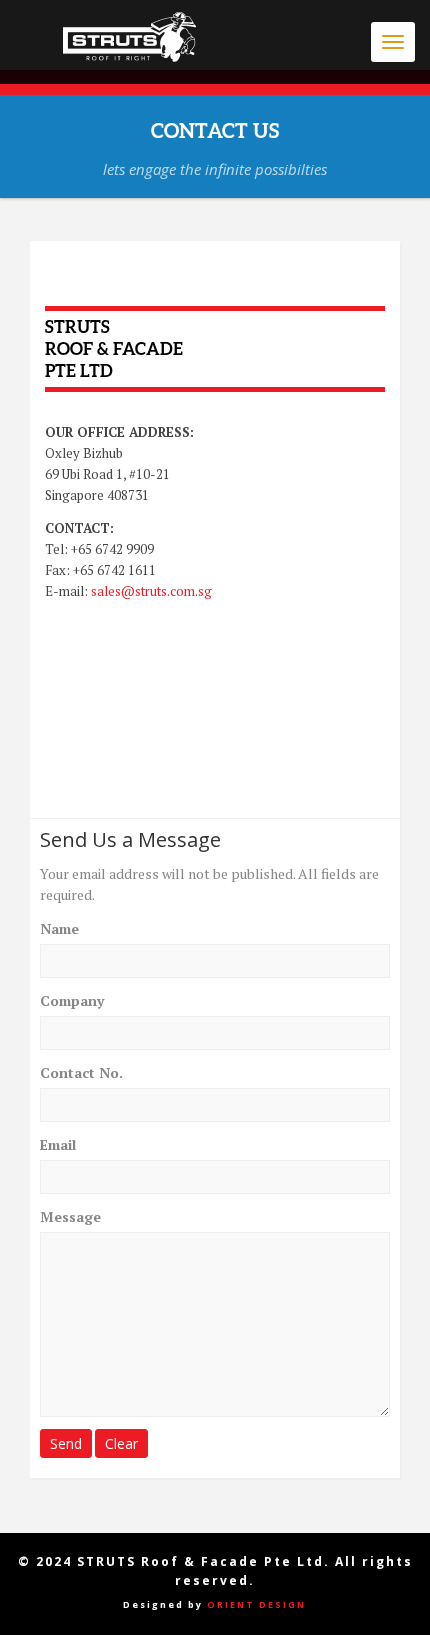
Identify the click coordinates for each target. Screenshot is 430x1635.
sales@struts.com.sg (151, 591)
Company (72, 1000)
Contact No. (81, 1072)
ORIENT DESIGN (256, 1604)
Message (70, 1216)
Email (58, 1144)
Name (59, 928)
